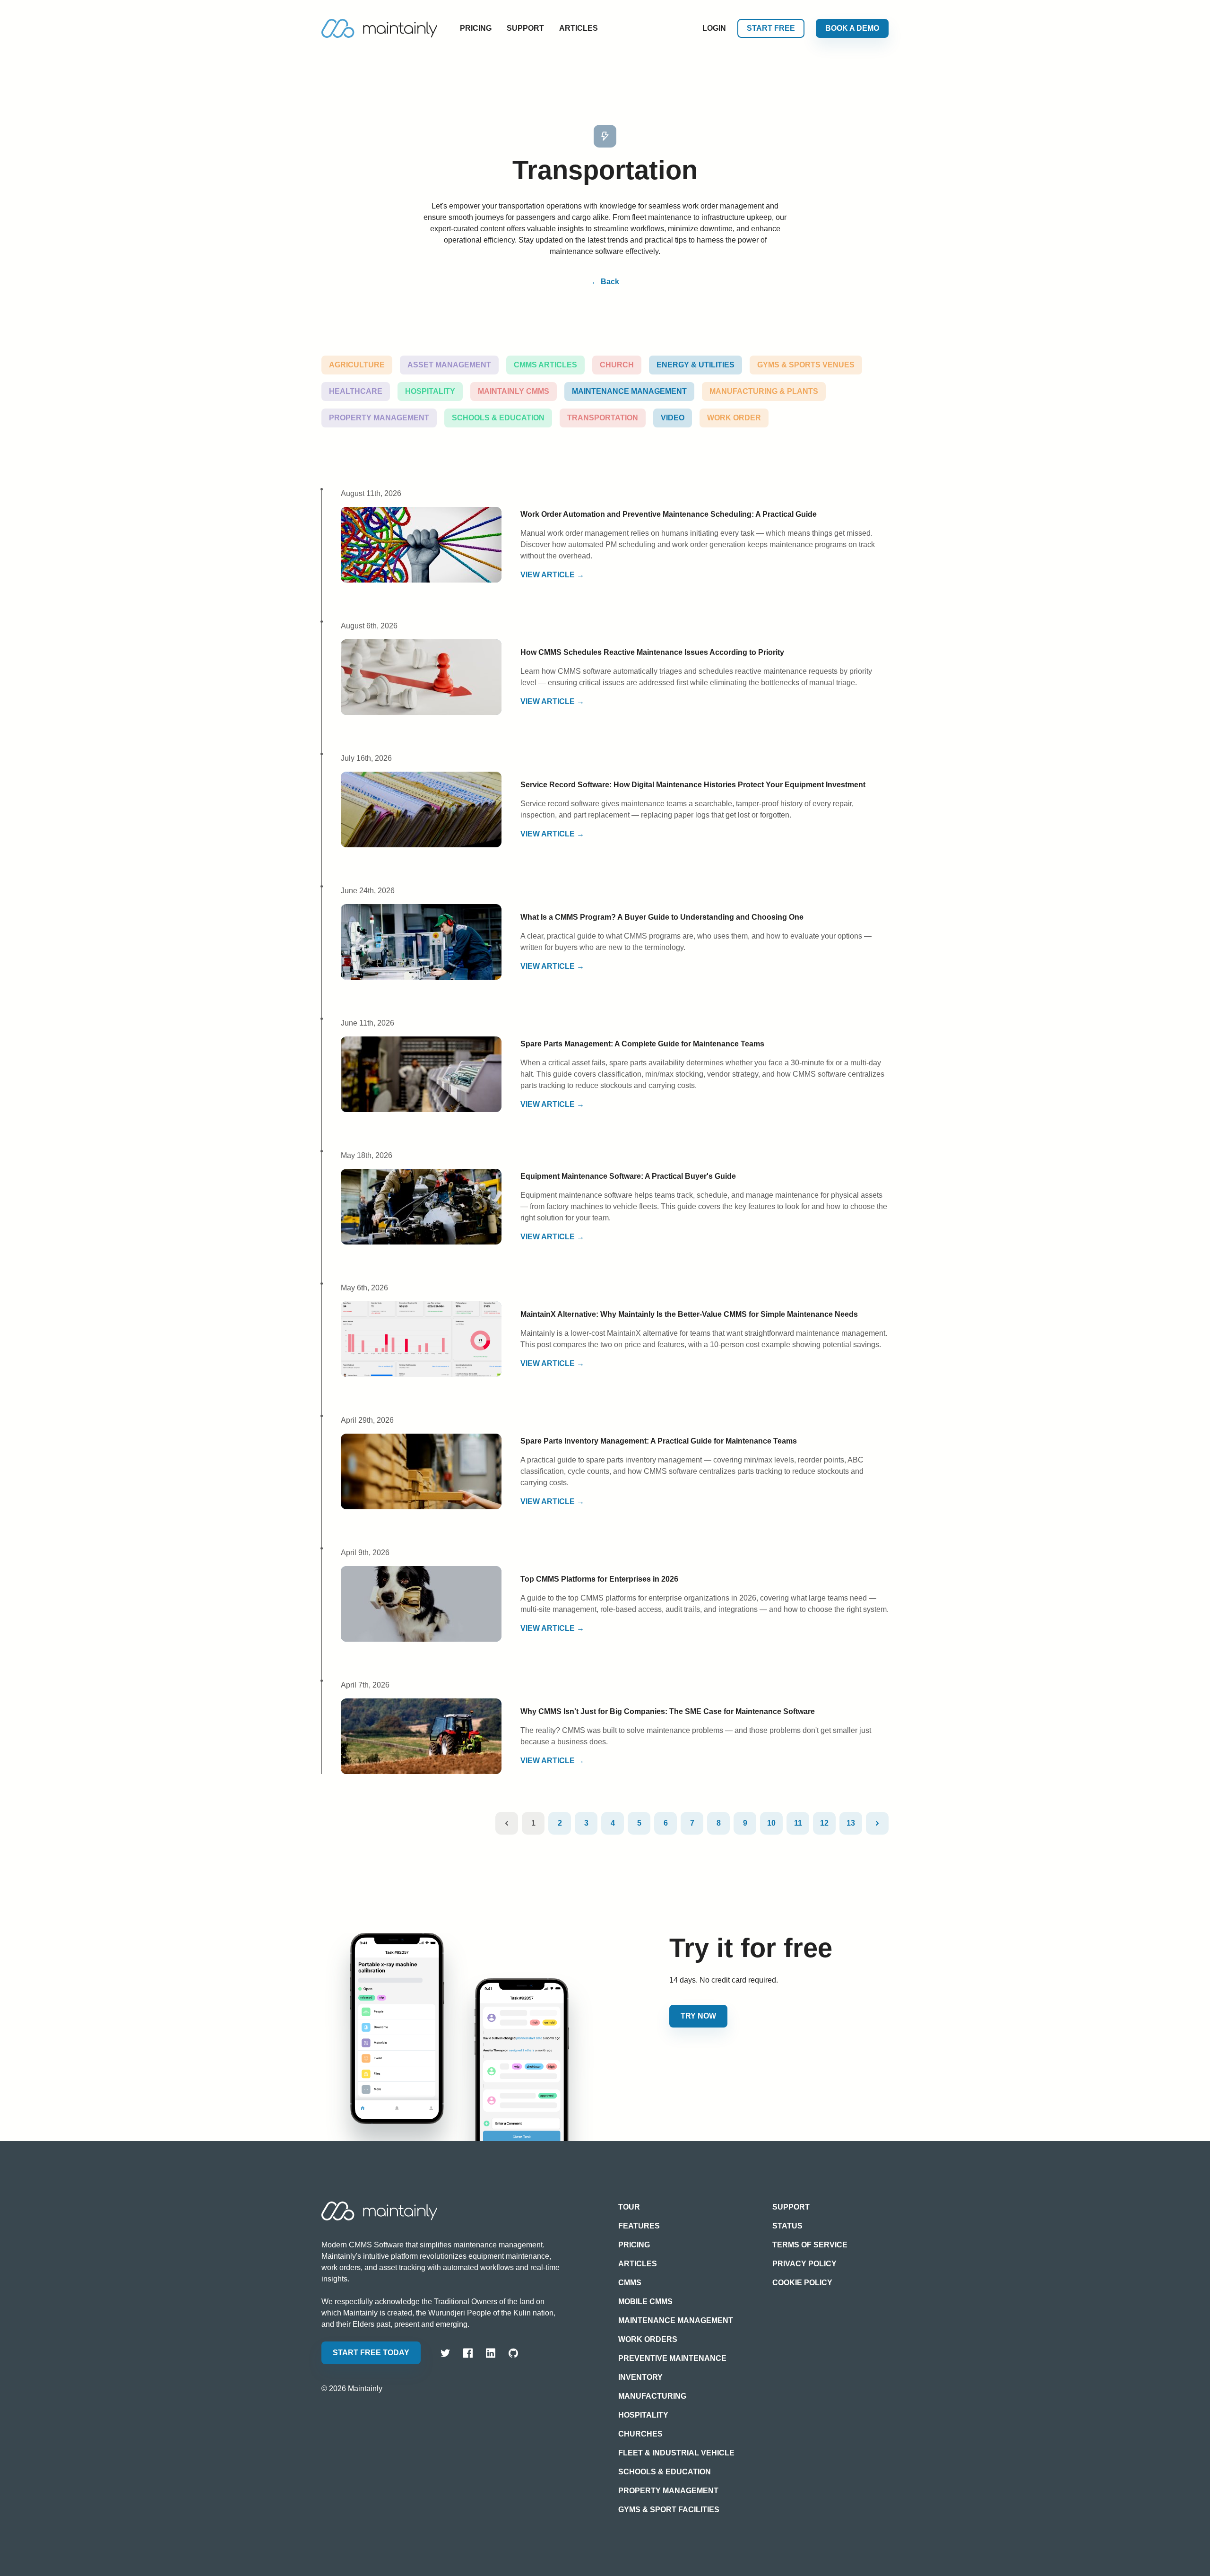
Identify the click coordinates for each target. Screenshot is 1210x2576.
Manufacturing (652, 2396)
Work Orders (648, 2339)
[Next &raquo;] (877, 1823)
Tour (629, 2207)
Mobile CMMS (645, 2302)
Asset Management (449, 365)
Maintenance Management (629, 391)
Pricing (476, 28)
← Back (605, 282)
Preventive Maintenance (672, 2358)
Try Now (698, 2016)
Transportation (603, 418)
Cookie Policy (802, 2283)
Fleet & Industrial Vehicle (676, 2453)
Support (525, 28)
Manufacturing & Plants (764, 391)
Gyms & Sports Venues (806, 365)
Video (673, 418)
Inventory (640, 2377)
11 (798, 1823)
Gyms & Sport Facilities (669, 2510)
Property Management (379, 418)
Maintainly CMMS (514, 391)
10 (771, 1823)
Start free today (371, 2353)
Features (639, 2226)
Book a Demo (852, 28)
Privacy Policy (804, 2264)
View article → (552, 575)
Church (617, 365)
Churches (640, 2434)
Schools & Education (498, 418)
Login (714, 28)
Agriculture (357, 365)
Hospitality (430, 391)
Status (787, 2226)
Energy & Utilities (696, 365)
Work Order (734, 418)
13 (851, 1823)
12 (824, 1823)
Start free (771, 28)
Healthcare (356, 391)
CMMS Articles (545, 365)
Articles (579, 28)
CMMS (630, 2283)
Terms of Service (810, 2245)
